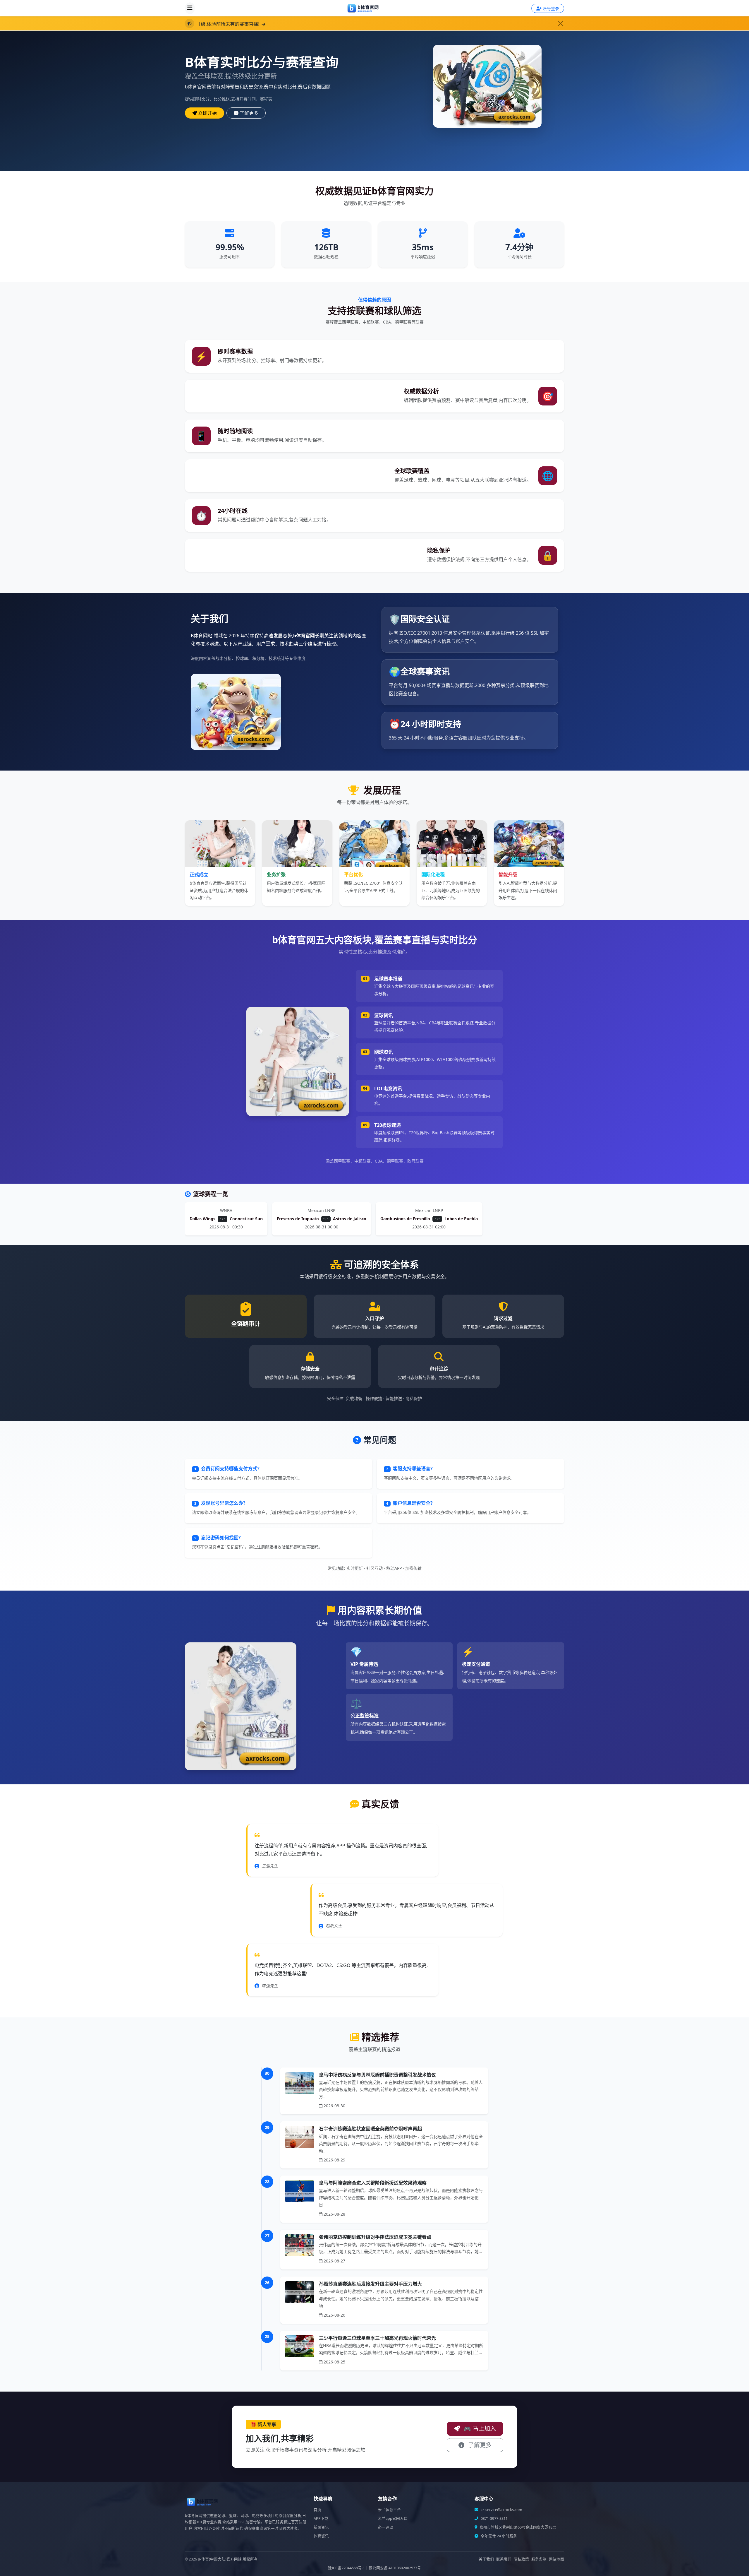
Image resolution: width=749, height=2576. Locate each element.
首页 (317, 2510)
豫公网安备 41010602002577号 (395, 2568)
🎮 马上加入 (479, 2429)
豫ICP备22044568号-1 (346, 2568)
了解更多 (249, 113)
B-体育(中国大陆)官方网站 (220, 2559)
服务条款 (539, 2559)
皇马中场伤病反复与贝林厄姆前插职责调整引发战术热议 (377, 2075)
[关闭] (561, 23)
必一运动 (386, 2527)
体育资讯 (321, 2536)
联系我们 (504, 2559)
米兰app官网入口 (393, 2518)
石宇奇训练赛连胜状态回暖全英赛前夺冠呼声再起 (370, 2129)
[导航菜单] (190, 8)
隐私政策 (521, 2559)
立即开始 (207, 113)
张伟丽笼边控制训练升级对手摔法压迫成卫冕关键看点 (375, 2237)
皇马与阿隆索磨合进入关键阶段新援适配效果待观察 (373, 2183)
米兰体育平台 (389, 2510)
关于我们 (486, 2559)
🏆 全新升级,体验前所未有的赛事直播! (303, 24)
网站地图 (556, 2559)
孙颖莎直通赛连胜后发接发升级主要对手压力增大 (370, 2284)
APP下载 (321, 2518)
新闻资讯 (321, 2527)
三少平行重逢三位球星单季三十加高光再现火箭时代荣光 (377, 2338)
